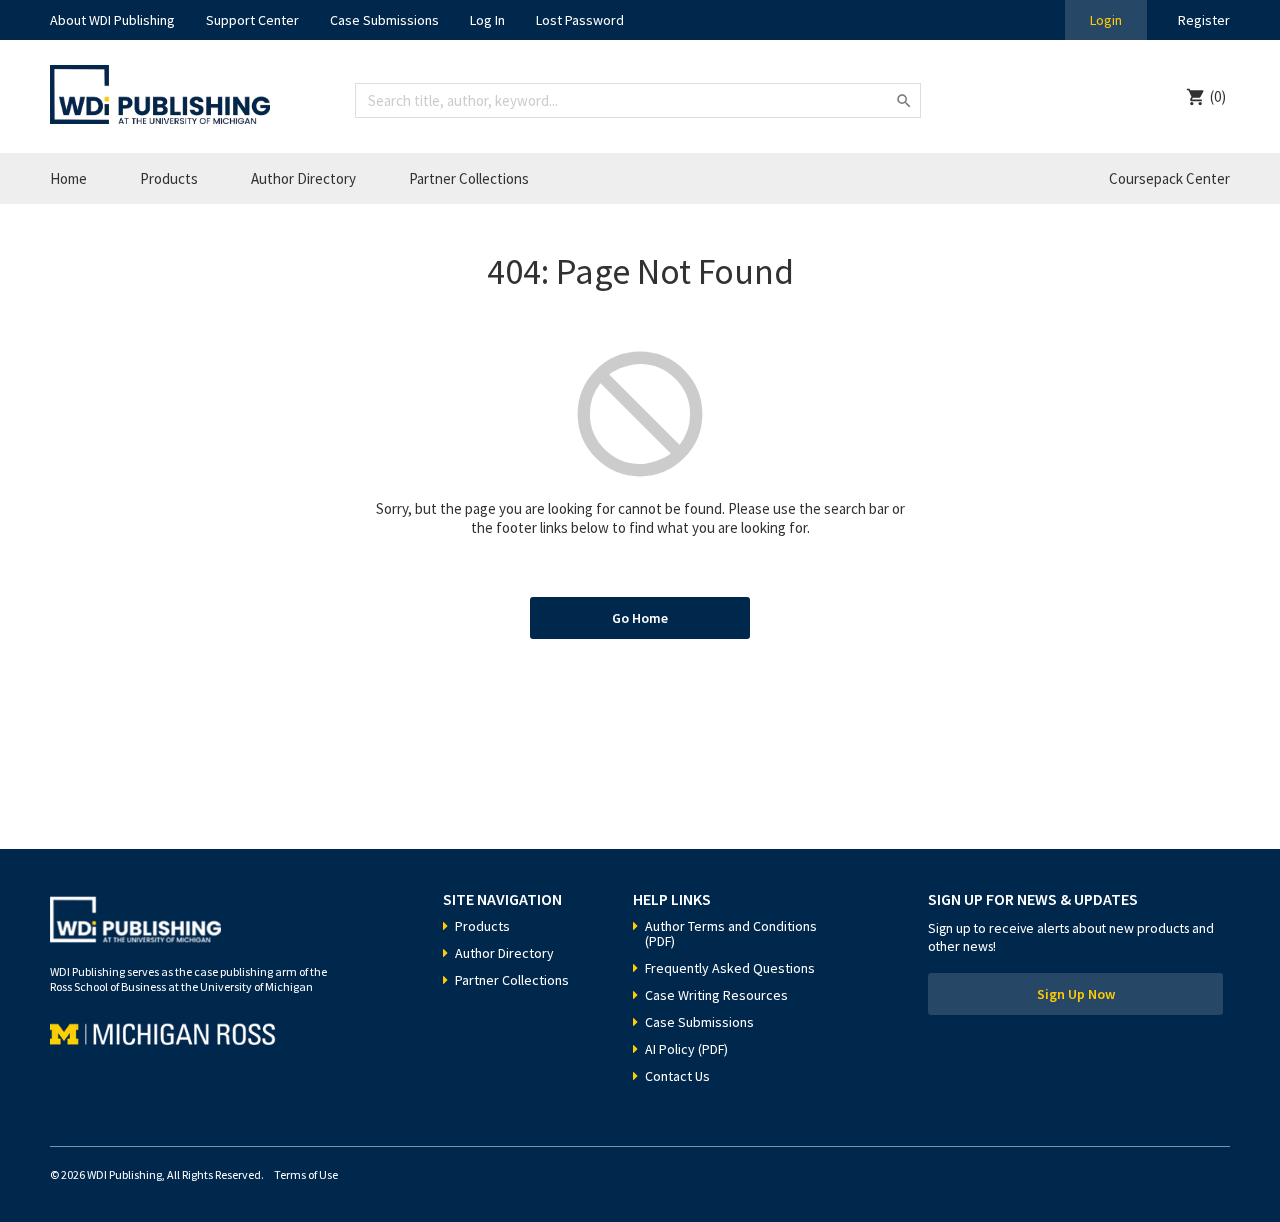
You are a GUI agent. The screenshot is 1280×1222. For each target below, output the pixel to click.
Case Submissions (384, 20)
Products (169, 178)
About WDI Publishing (112, 20)
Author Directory (303, 178)
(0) (1218, 96)
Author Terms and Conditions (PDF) (731, 933)
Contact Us (677, 1076)
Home (68, 178)
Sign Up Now (1076, 994)
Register (1204, 20)
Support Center (252, 20)
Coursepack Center (1169, 178)
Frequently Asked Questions (730, 968)
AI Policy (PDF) (686, 1049)
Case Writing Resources (716, 995)
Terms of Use (306, 1174)
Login (1106, 20)
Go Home (640, 618)
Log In (487, 20)
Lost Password (580, 20)
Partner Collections (469, 178)
